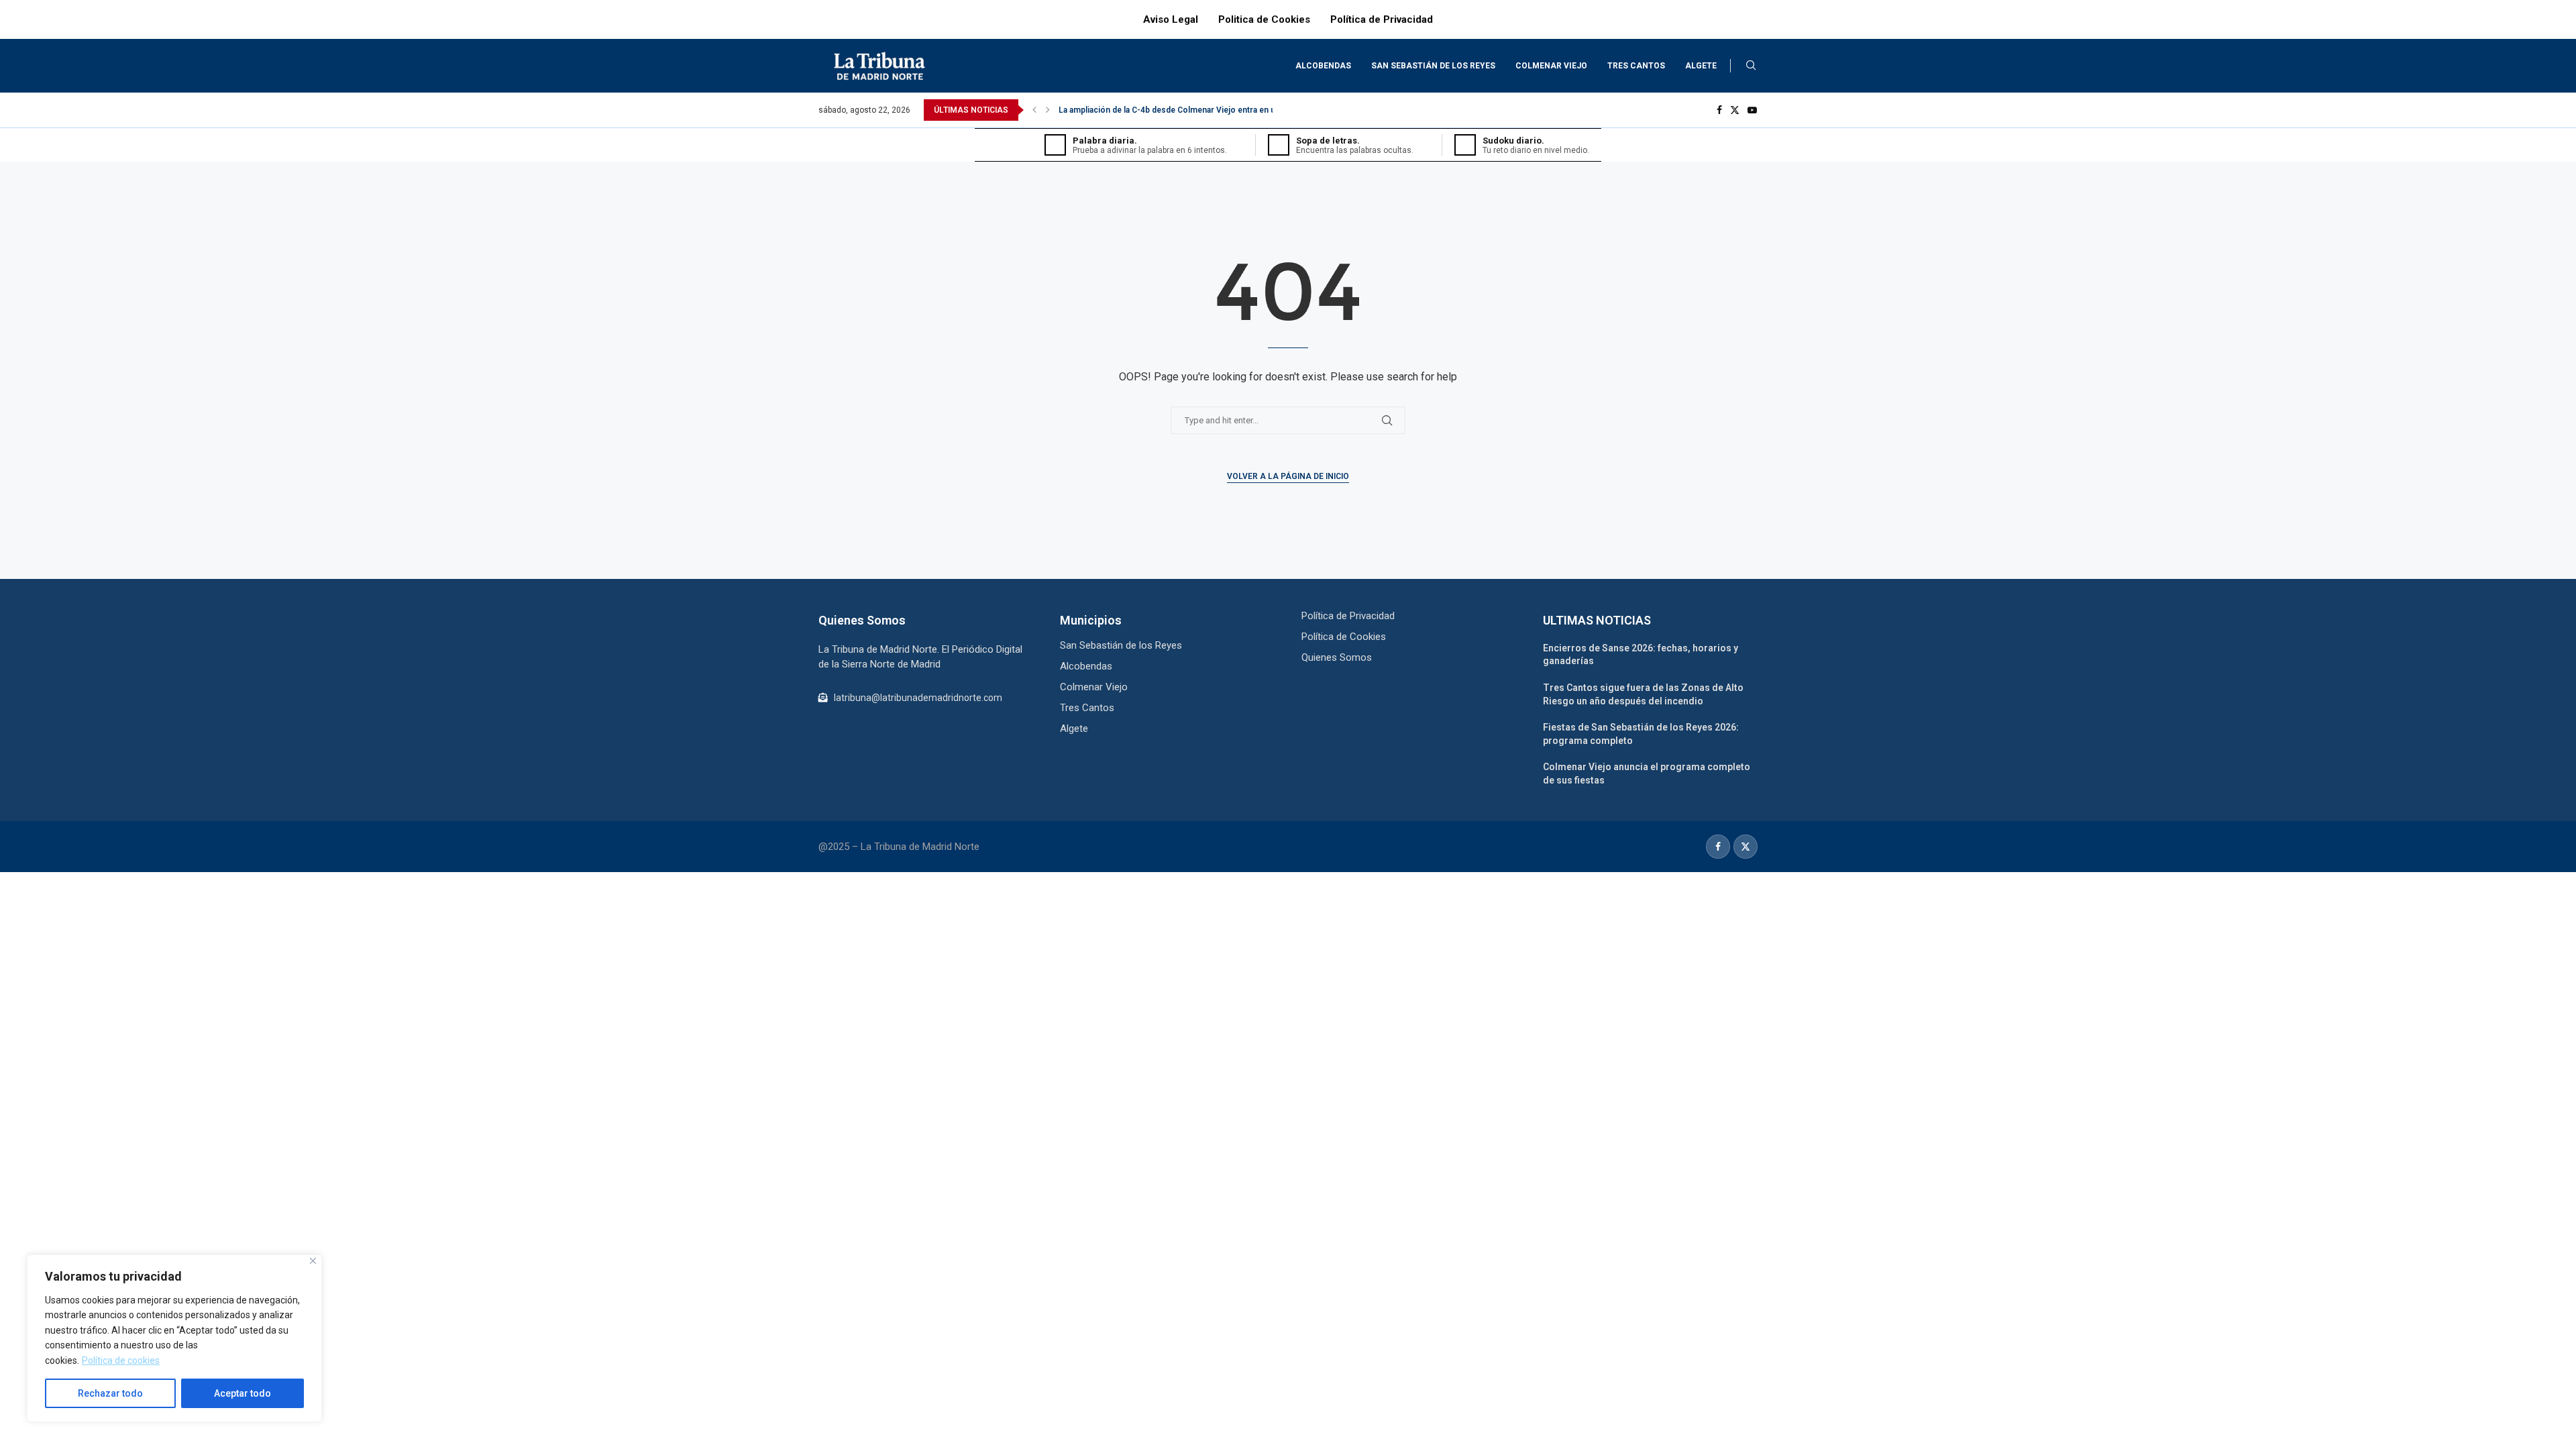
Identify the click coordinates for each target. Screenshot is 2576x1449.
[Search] (1751, 66)
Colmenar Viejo (1551, 66)
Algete (1701, 66)
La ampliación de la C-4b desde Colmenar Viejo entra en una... (1174, 110)
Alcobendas (1323, 66)
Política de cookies (121, 1360)
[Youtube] (1752, 110)
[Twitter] (1735, 110)
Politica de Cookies (1264, 19)
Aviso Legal (1171, 19)
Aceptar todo (243, 1393)
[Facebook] (1719, 110)
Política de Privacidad (1382, 19)
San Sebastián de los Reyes (1433, 66)
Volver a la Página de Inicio (1288, 476)
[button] (1034, 110)
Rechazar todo (110, 1393)
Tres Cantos (1636, 66)
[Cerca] (313, 1261)
